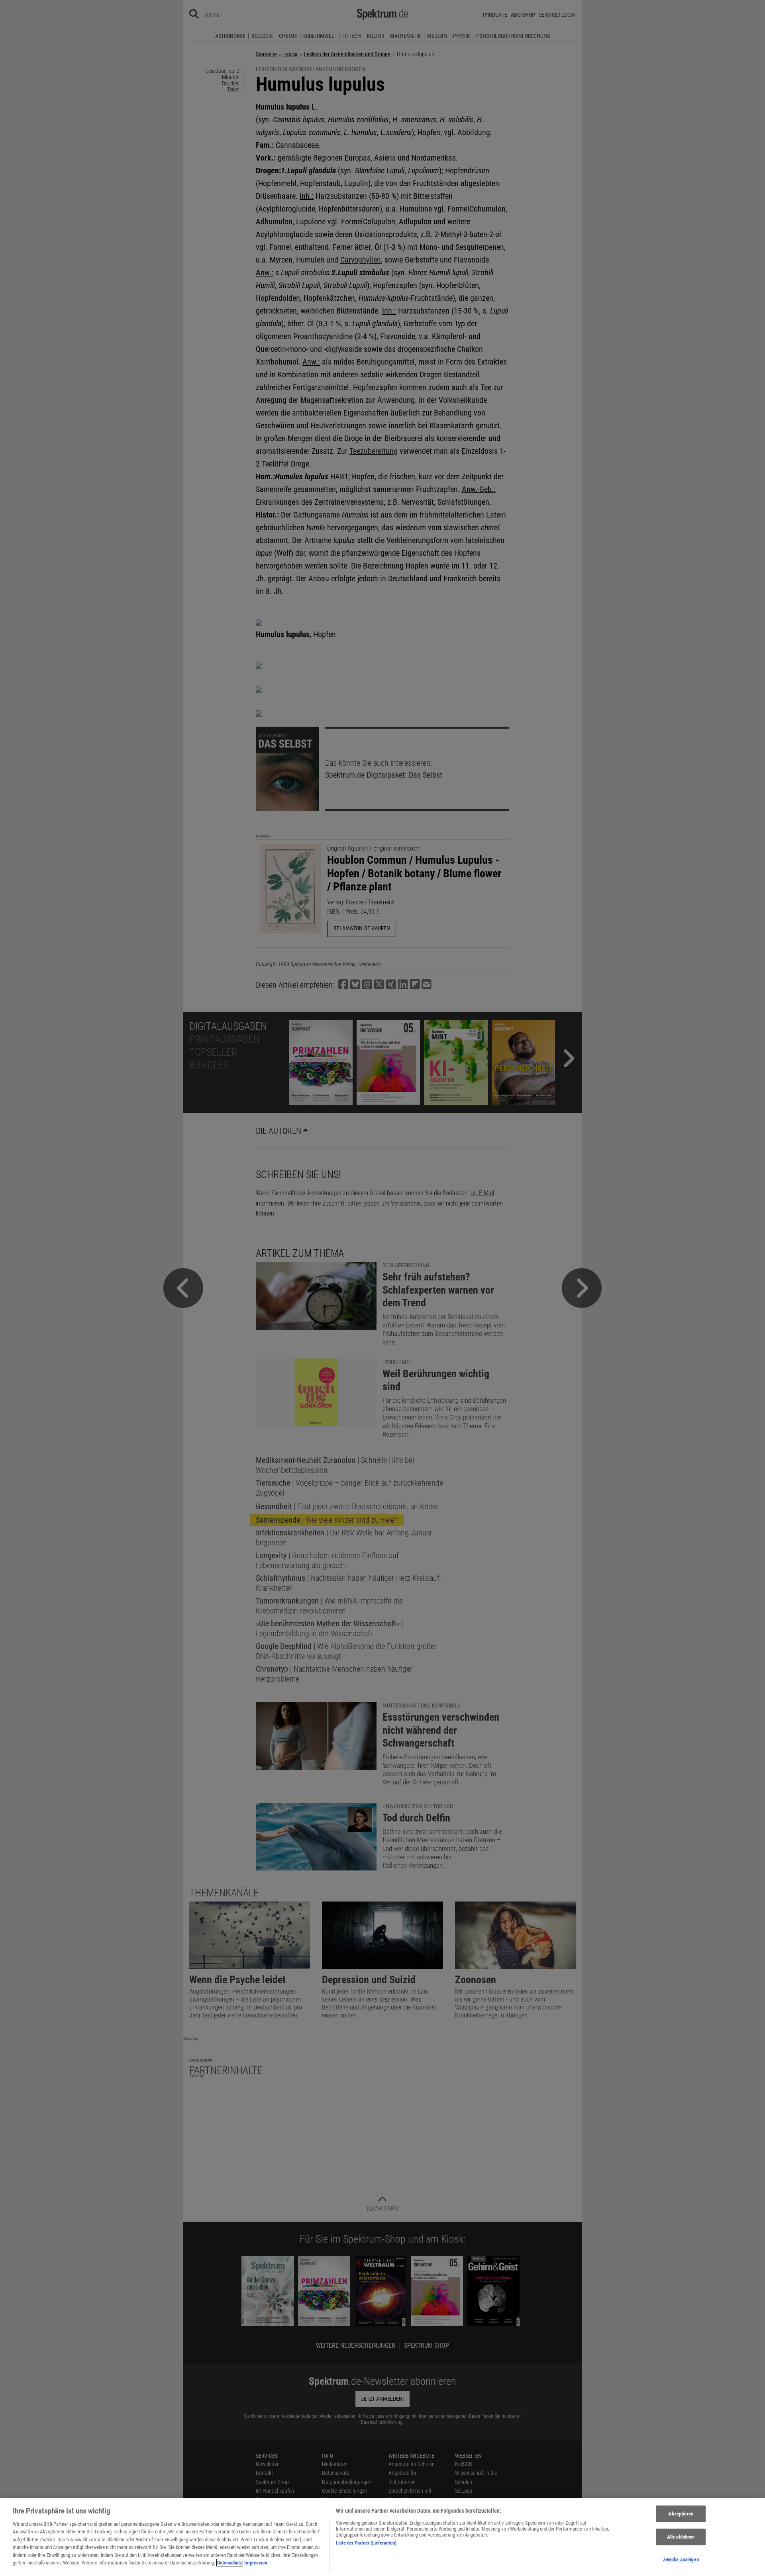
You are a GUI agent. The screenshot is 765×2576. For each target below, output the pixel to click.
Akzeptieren (681, 2514)
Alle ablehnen (681, 2537)
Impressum (256, 2563)
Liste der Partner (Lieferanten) (366, 2543)
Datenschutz (230, 2563)
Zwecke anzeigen (681, 2559)
